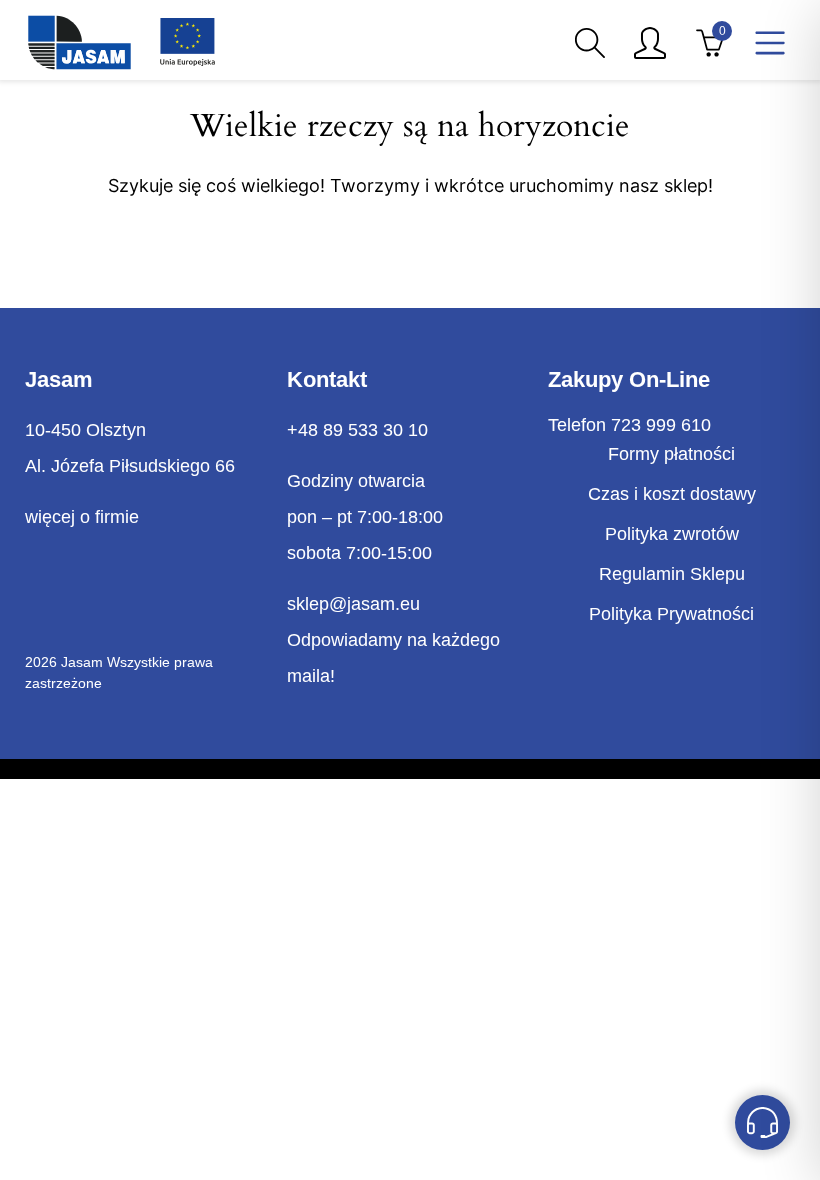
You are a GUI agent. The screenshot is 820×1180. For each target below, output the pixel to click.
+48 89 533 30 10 (357, 430)
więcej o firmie (82, 517)
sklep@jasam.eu (353, 604)
